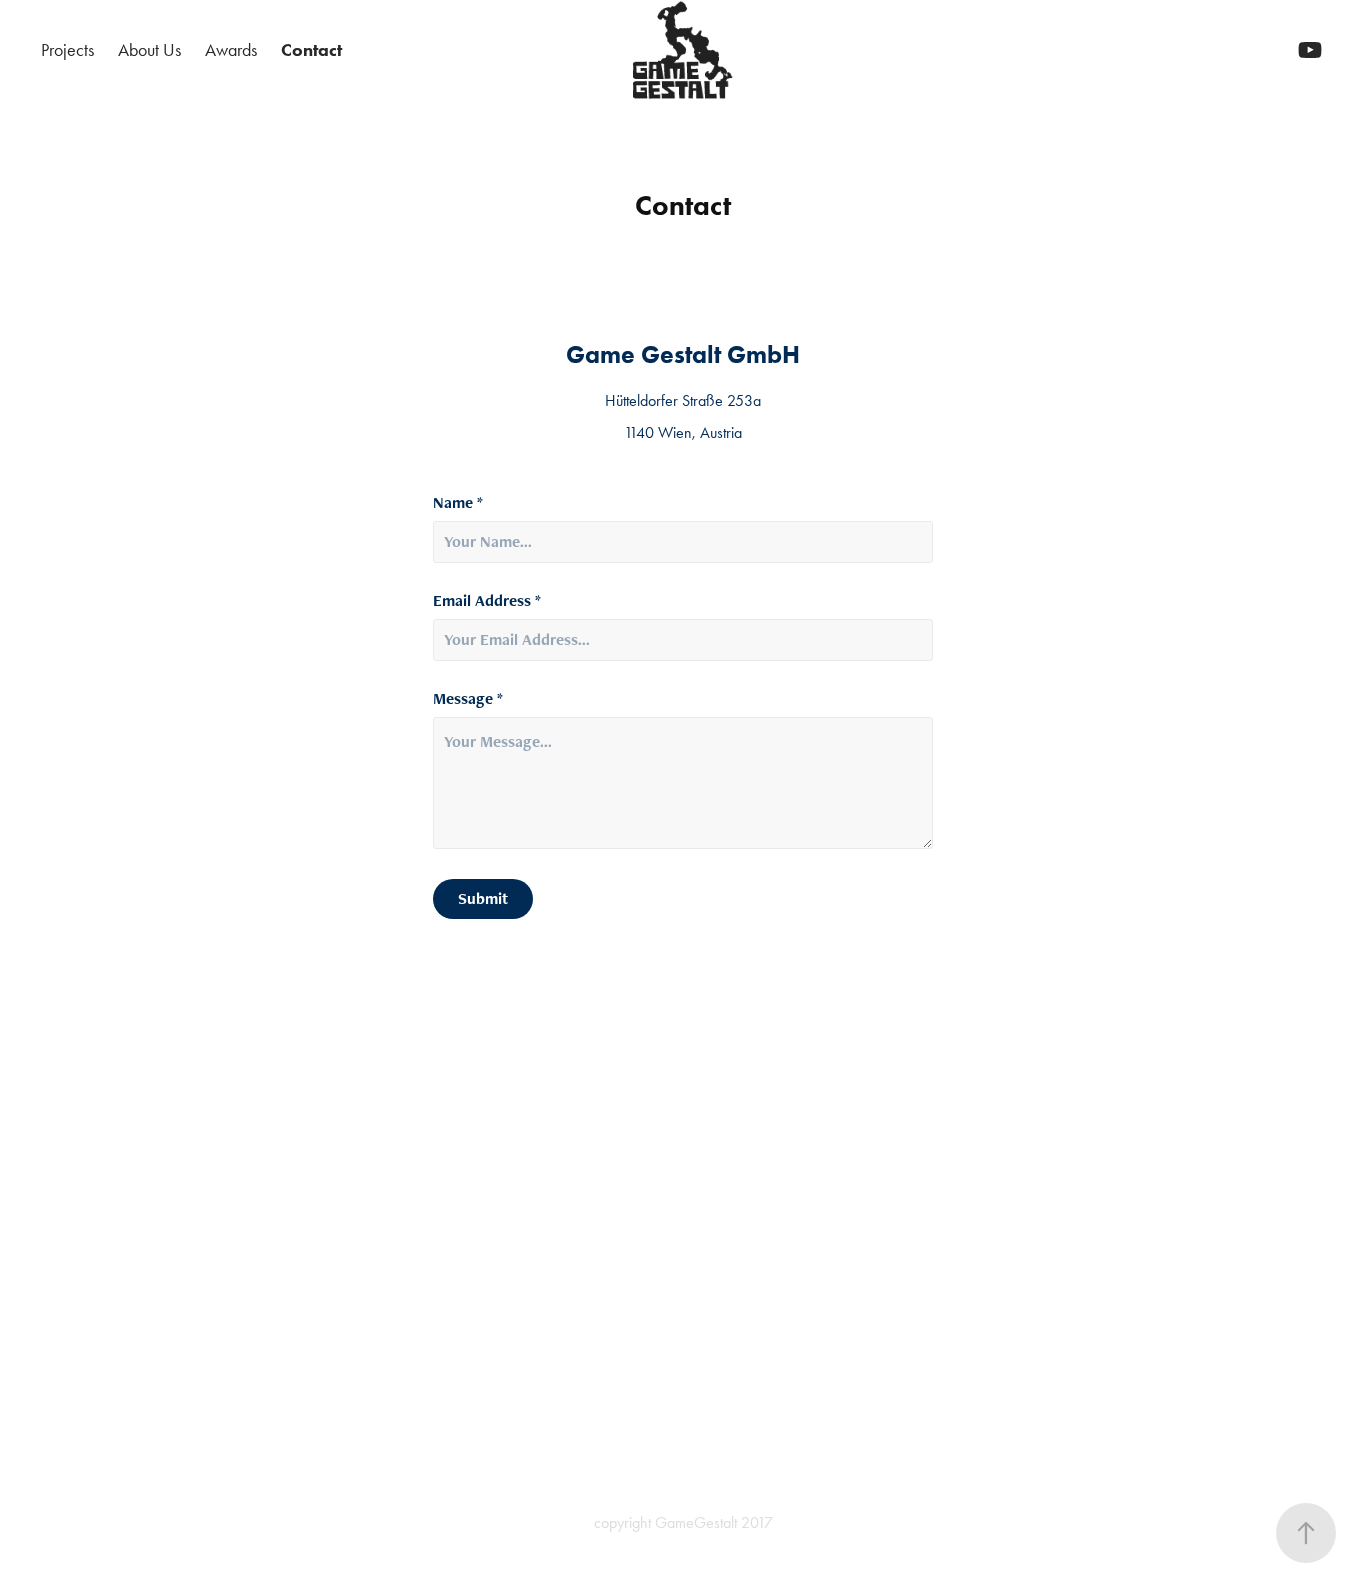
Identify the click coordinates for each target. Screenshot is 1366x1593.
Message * (468, 699)
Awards (231, 50)
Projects (67, 50)
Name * (458, 503)
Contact (311, 50)
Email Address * (487, 601)
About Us (149, 50)
